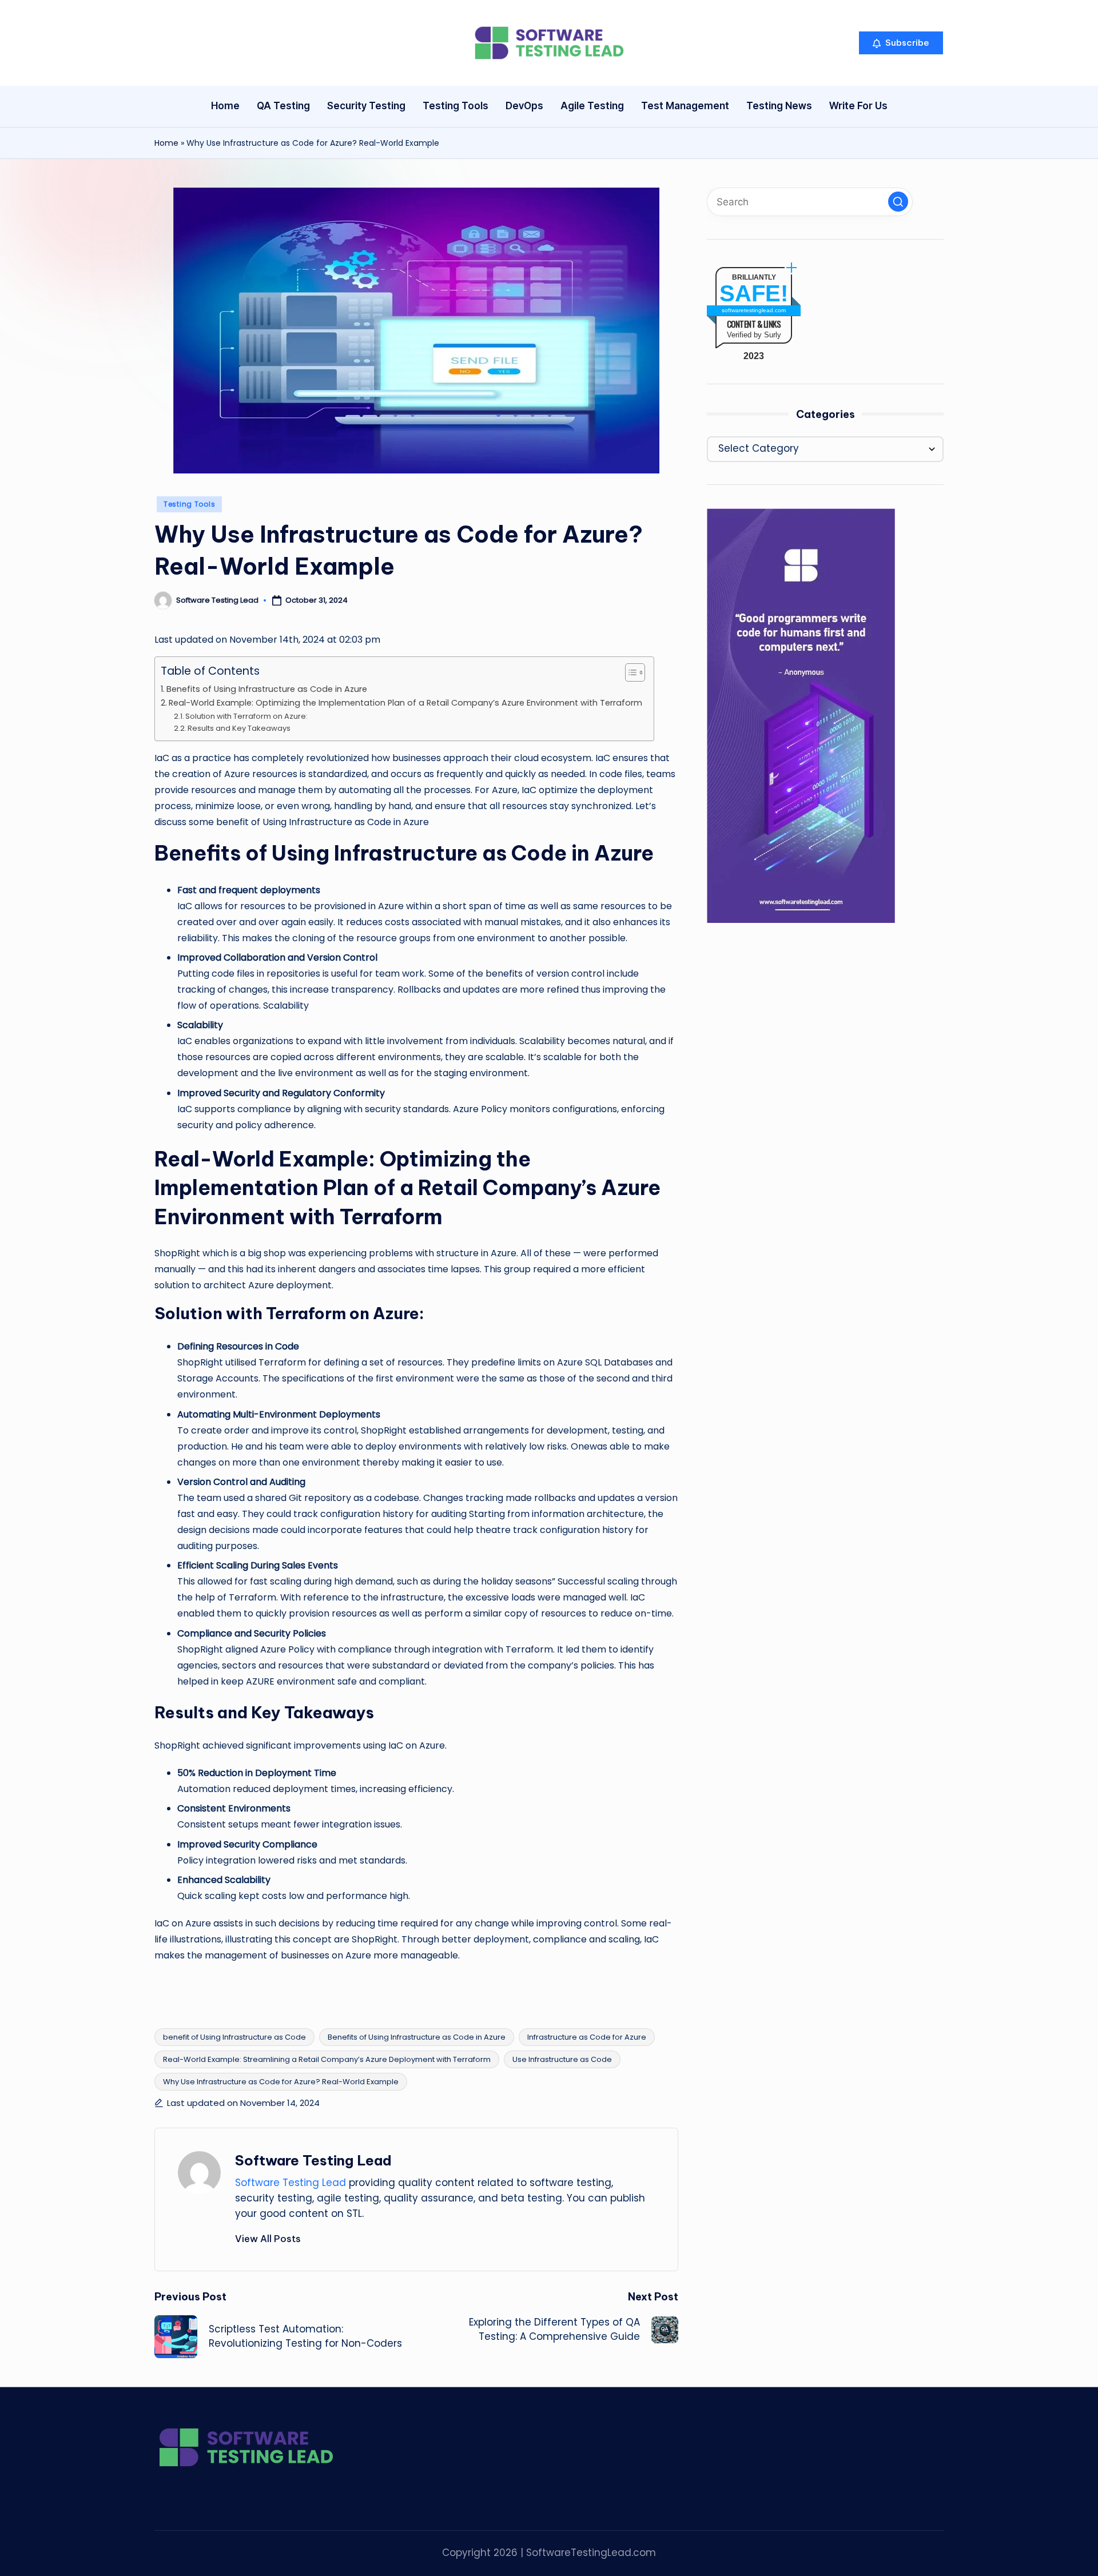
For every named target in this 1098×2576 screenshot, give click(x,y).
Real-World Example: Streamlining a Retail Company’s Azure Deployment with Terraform (327, 2059)
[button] (901, 43)
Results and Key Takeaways (239, 728)
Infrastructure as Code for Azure (587, 2037)
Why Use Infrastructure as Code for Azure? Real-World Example (281, 2082)
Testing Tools (189, 504)
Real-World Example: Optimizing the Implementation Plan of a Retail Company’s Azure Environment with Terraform (405, 703)
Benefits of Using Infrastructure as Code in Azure (267, 689)
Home (166, 143)
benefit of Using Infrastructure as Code (234, 2037)
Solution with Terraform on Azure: (246, 716)
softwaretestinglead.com (754, 311)
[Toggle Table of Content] (629, 672)
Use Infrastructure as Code (562, 2059)
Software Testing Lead (313, 2160)
